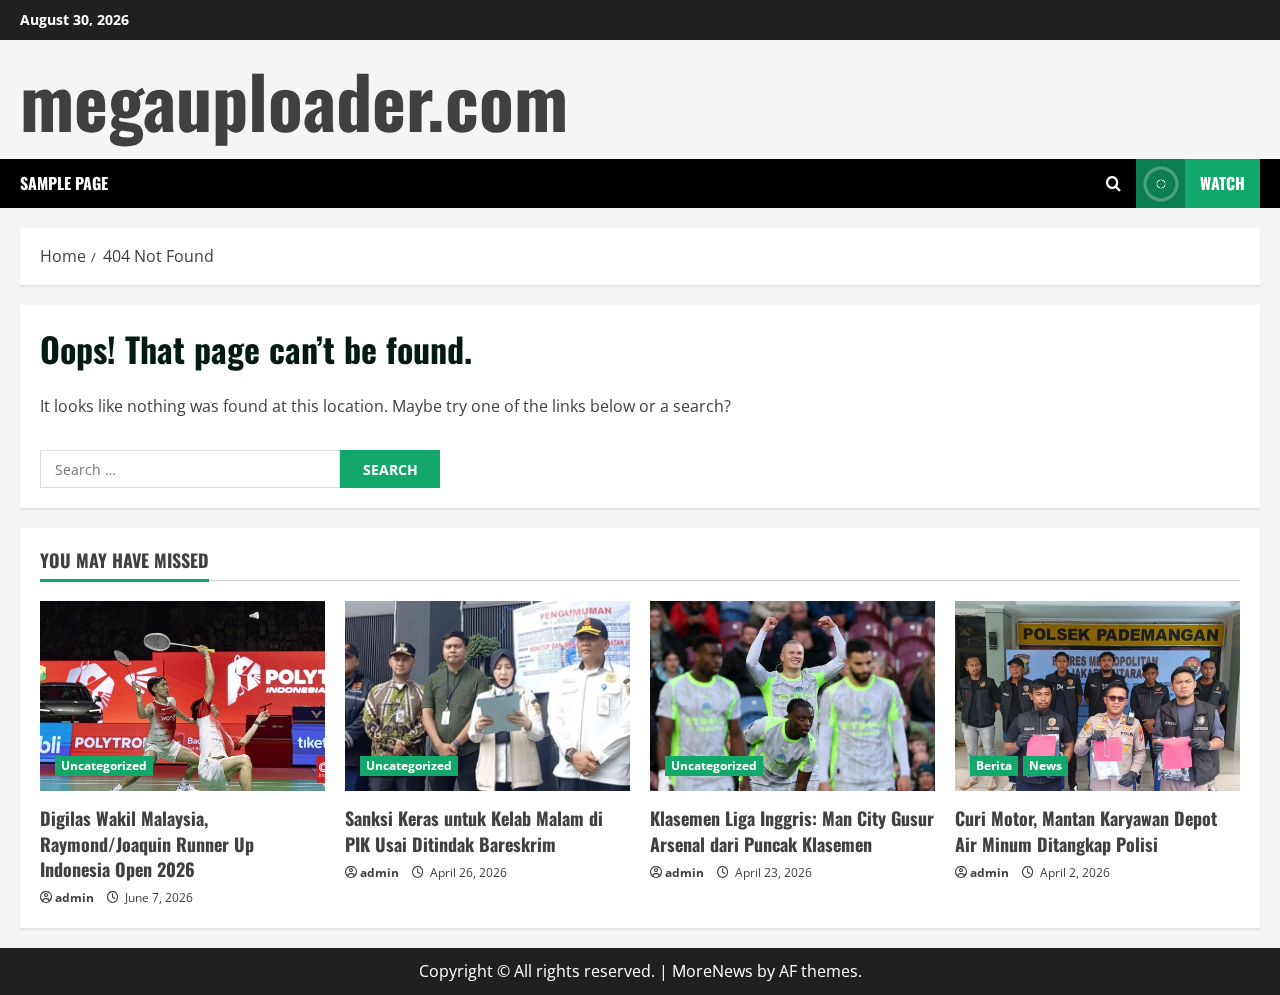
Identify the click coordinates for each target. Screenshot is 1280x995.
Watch (1222, 183)
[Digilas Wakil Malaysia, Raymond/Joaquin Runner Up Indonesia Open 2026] (182, 696)
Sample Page (64, 183)
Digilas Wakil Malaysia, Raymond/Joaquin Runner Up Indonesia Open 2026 (147, 843)
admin (74, 897)
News (1045, 765)
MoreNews (712, 971)
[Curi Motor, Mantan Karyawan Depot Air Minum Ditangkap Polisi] (1097, 696)
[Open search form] (1113, 183)
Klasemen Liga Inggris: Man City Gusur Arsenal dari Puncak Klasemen (792, 830)
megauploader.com (294, 99)
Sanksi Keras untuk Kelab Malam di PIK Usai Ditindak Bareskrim (474, 830)
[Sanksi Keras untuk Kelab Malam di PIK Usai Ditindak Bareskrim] (487, 696)
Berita (994, 765)
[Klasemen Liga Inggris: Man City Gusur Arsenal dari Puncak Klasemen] (792, 696)
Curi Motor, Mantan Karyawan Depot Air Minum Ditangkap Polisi (1086, 830)
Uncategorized (104, 765)
